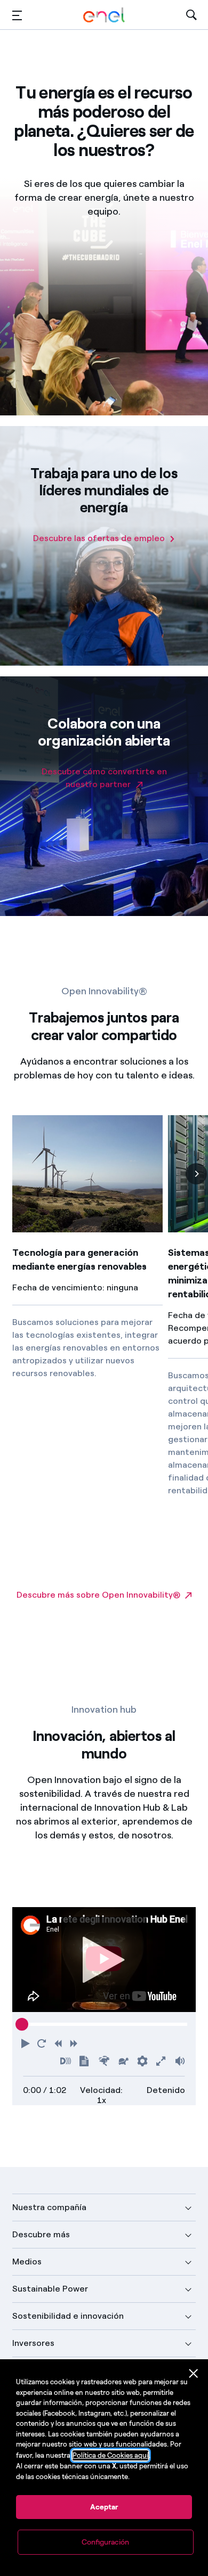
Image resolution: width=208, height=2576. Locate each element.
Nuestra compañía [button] (49, 2207)
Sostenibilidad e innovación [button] (68, 2316)
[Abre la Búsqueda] (191, 15)
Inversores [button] (33, 2343)
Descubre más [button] (41, 2234)
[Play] (104, 1960)
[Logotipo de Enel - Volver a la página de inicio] (104, 15)
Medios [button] (27, 2262)
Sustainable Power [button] (50, 2289)
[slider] (22, 2024)
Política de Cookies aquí (110, 2455)
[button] (17, 15)
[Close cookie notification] (194, 2374)
